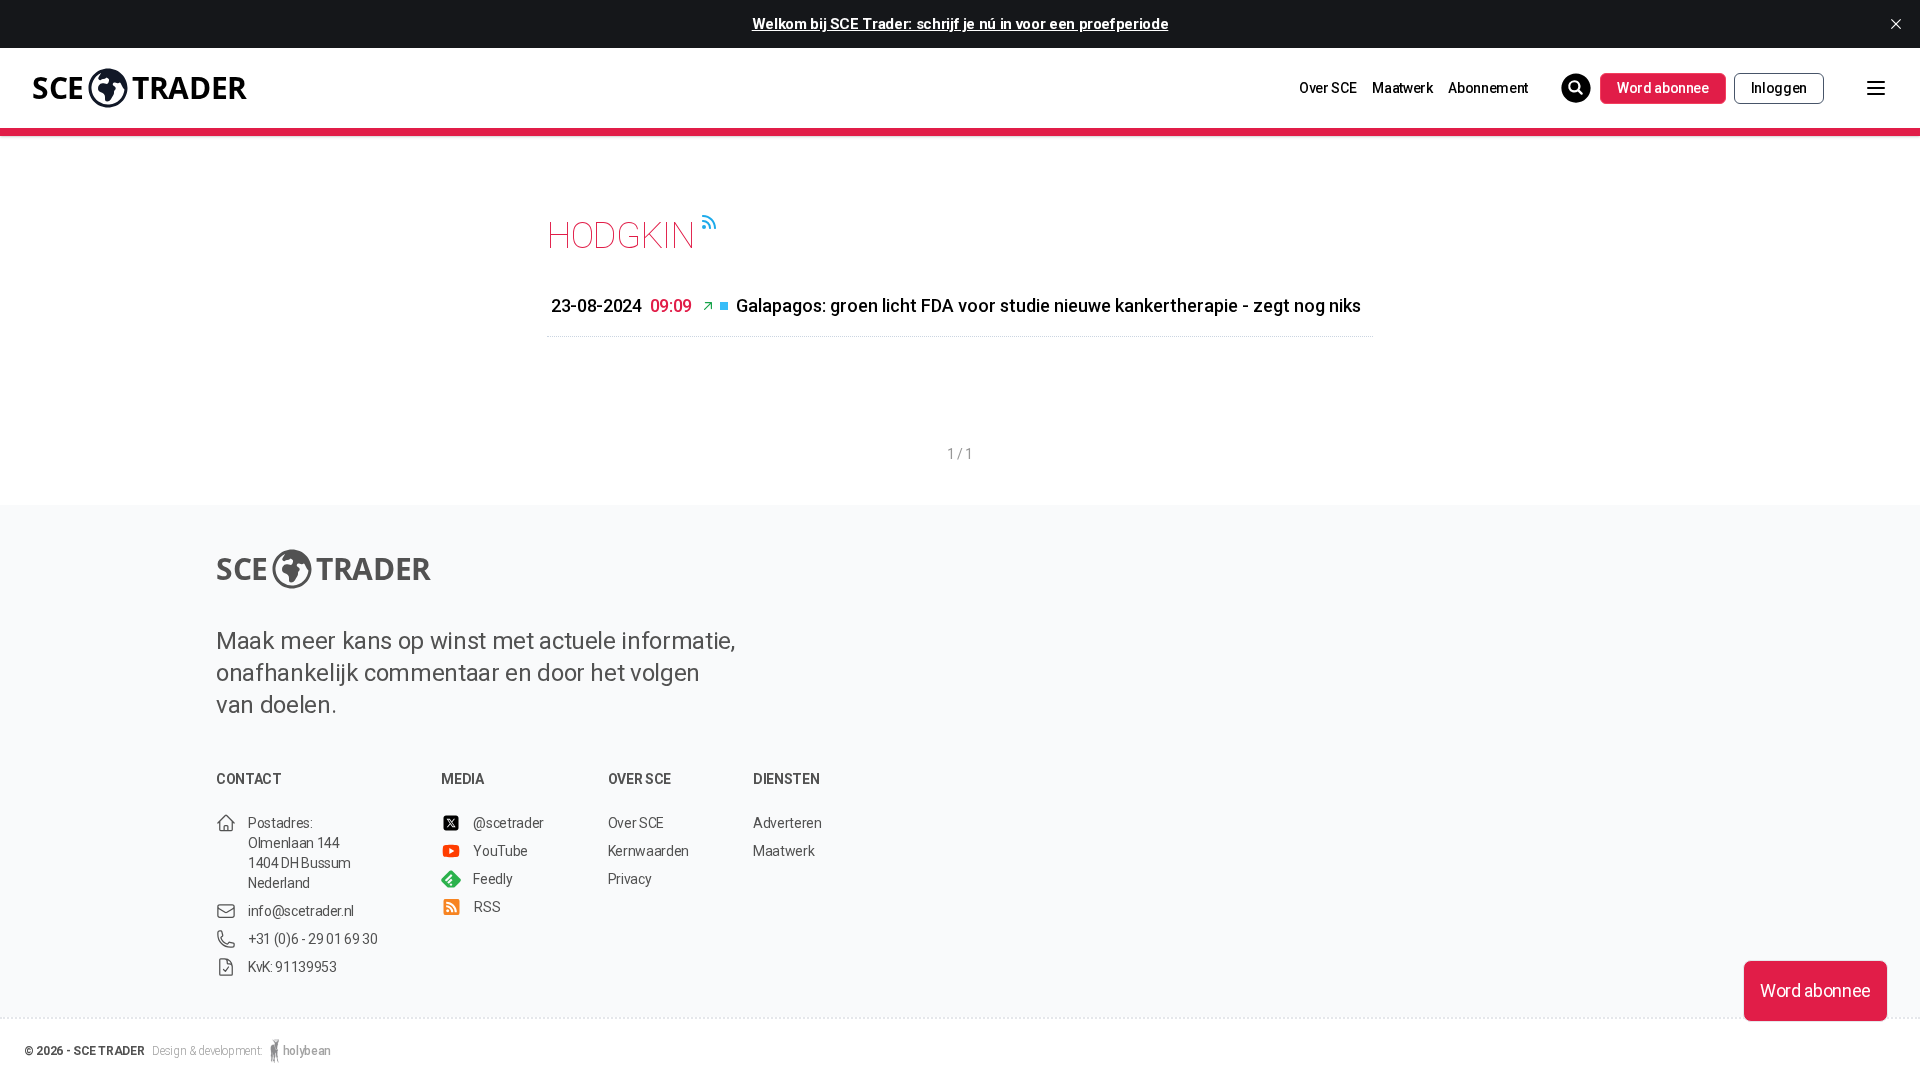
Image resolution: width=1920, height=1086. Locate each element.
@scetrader (508, 823)
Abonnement (1488, 88)
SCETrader (139, 87)
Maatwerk (1402, 88)
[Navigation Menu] (1860, 88)
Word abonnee (1663, 88)
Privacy (630, 879)
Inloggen (1779, 88)
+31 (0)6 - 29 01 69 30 (312, 939)
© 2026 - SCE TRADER (84, 1051)
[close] (1896, 24)
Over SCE (1327, 88)
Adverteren (787, 823)
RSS (487, 907)
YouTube (500, 851)
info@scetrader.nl (301, 911)
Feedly (492, 879)
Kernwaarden (648, 851)
